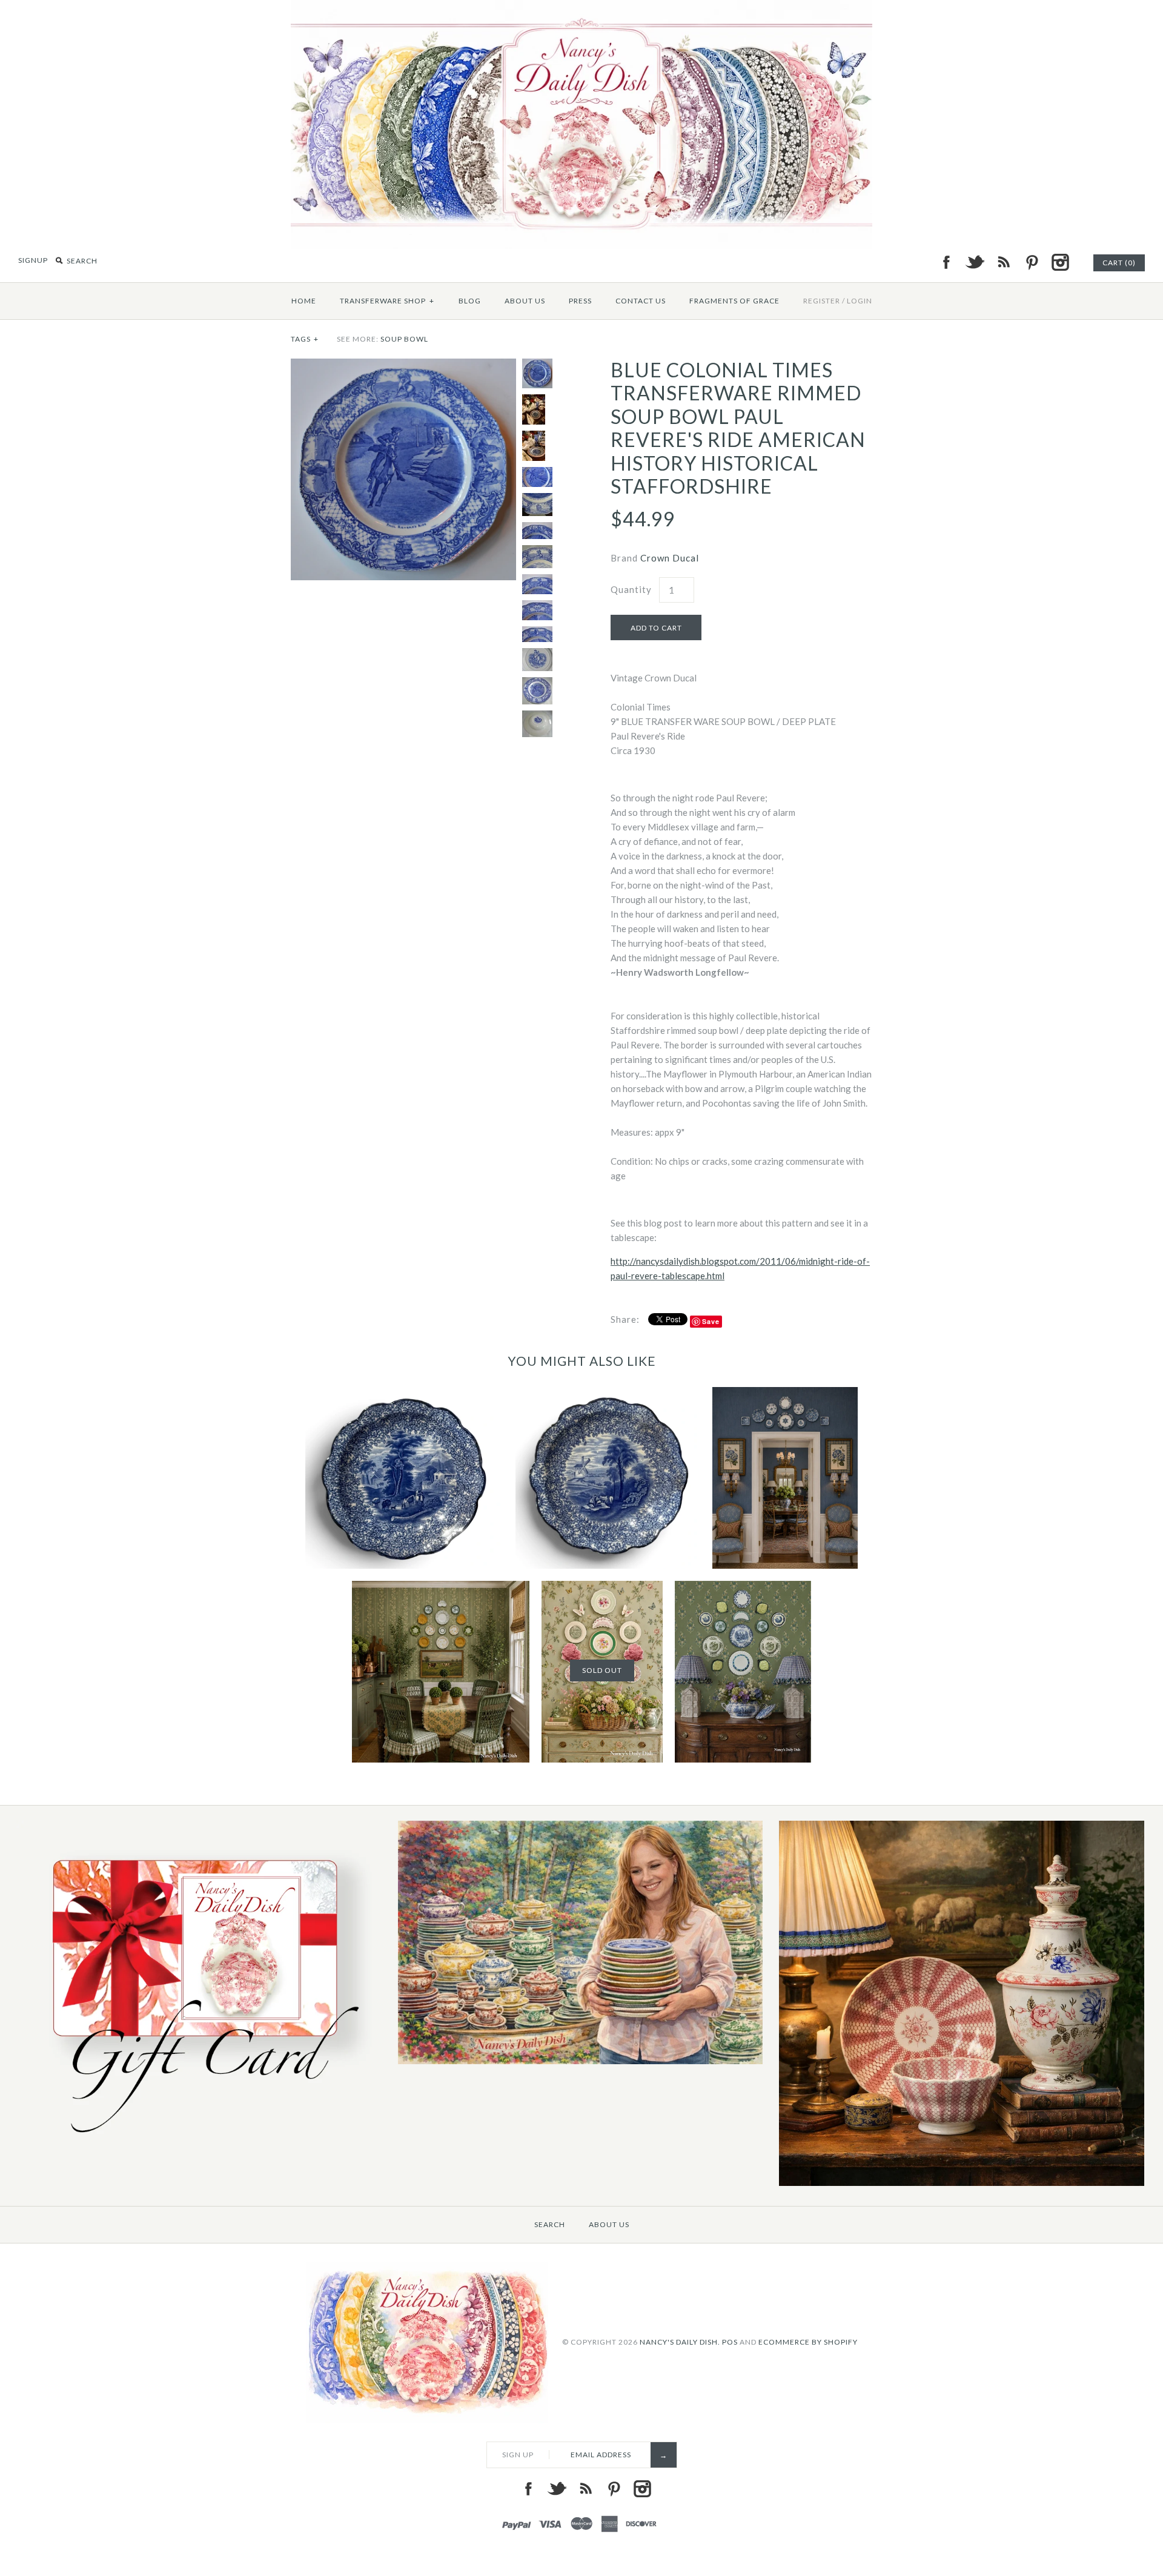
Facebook (946, 262)
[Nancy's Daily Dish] (581, 7)
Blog (470, 301)
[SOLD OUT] (602, 1588)
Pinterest (1032, 262)
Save (711, 1321)
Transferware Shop (387, 301)
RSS (1003, 262)
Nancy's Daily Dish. (680, 2341)
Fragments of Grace (734, 301)
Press (580, 301)
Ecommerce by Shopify (808, 2341)
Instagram (1060, 262)
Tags (305, 339)
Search (550, 2224)
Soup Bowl (404, 339)
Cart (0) (1119, 263)
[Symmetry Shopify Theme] (199, 2143)
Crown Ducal (670, 558)
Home (304, 301)
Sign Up (518, 2455)
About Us (525, 301)
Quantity (631, 589)
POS (730, 2341)
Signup (33, 260)
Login (860, 301)
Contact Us (641, 301)
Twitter (975, 262)
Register (822, 301)
